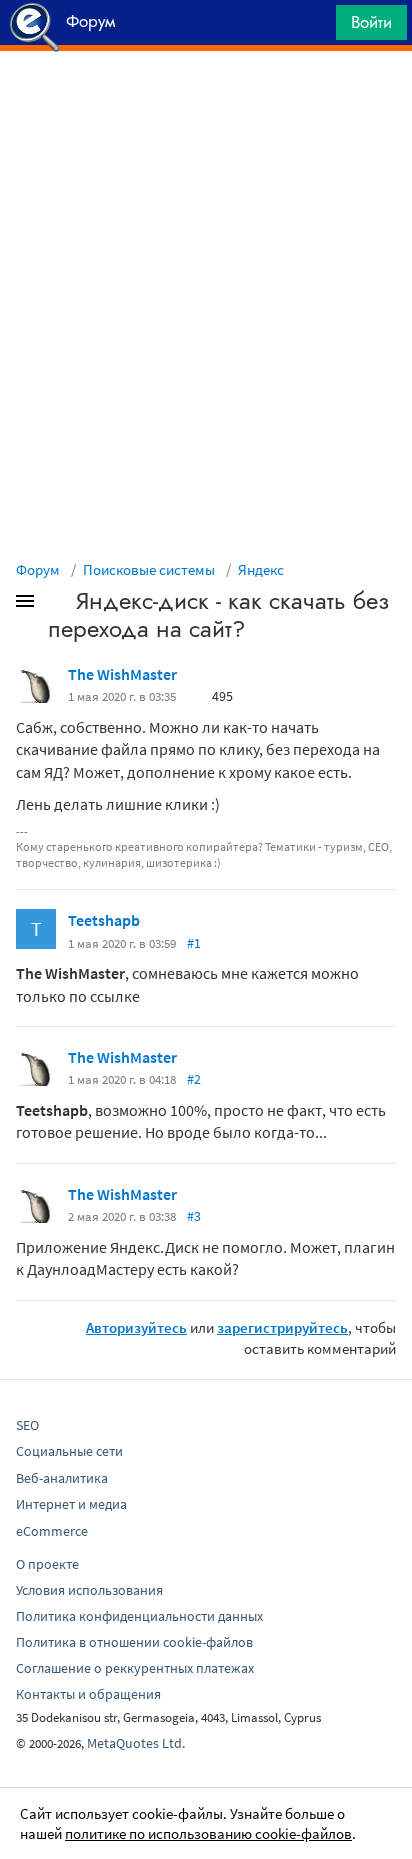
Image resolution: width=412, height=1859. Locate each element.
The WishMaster (122, 674)
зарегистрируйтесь (282, 1327)
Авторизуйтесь (136, 1327)
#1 (194, 943)
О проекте (47, 1564)
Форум (38, 569)
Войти (371, 22)
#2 (194, 1079)
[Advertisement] (206, 101)
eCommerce (52, 1531)
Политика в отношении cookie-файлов (134, 1642)
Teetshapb (104, 920)
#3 (194, 1216)
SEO (27, 1425)
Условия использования (89, 1590)
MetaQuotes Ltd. (136, 1743)
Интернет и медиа (71, 1504)
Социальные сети (69, 1451)
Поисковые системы (149, 569)
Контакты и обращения (88, 1694)
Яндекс (261, 569)
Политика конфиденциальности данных (139, 1616)
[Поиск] (314, 27)
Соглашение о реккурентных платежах (135, 1668)
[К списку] (58, 605)
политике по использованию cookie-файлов (208, 1833)
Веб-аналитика (62, 1478)
